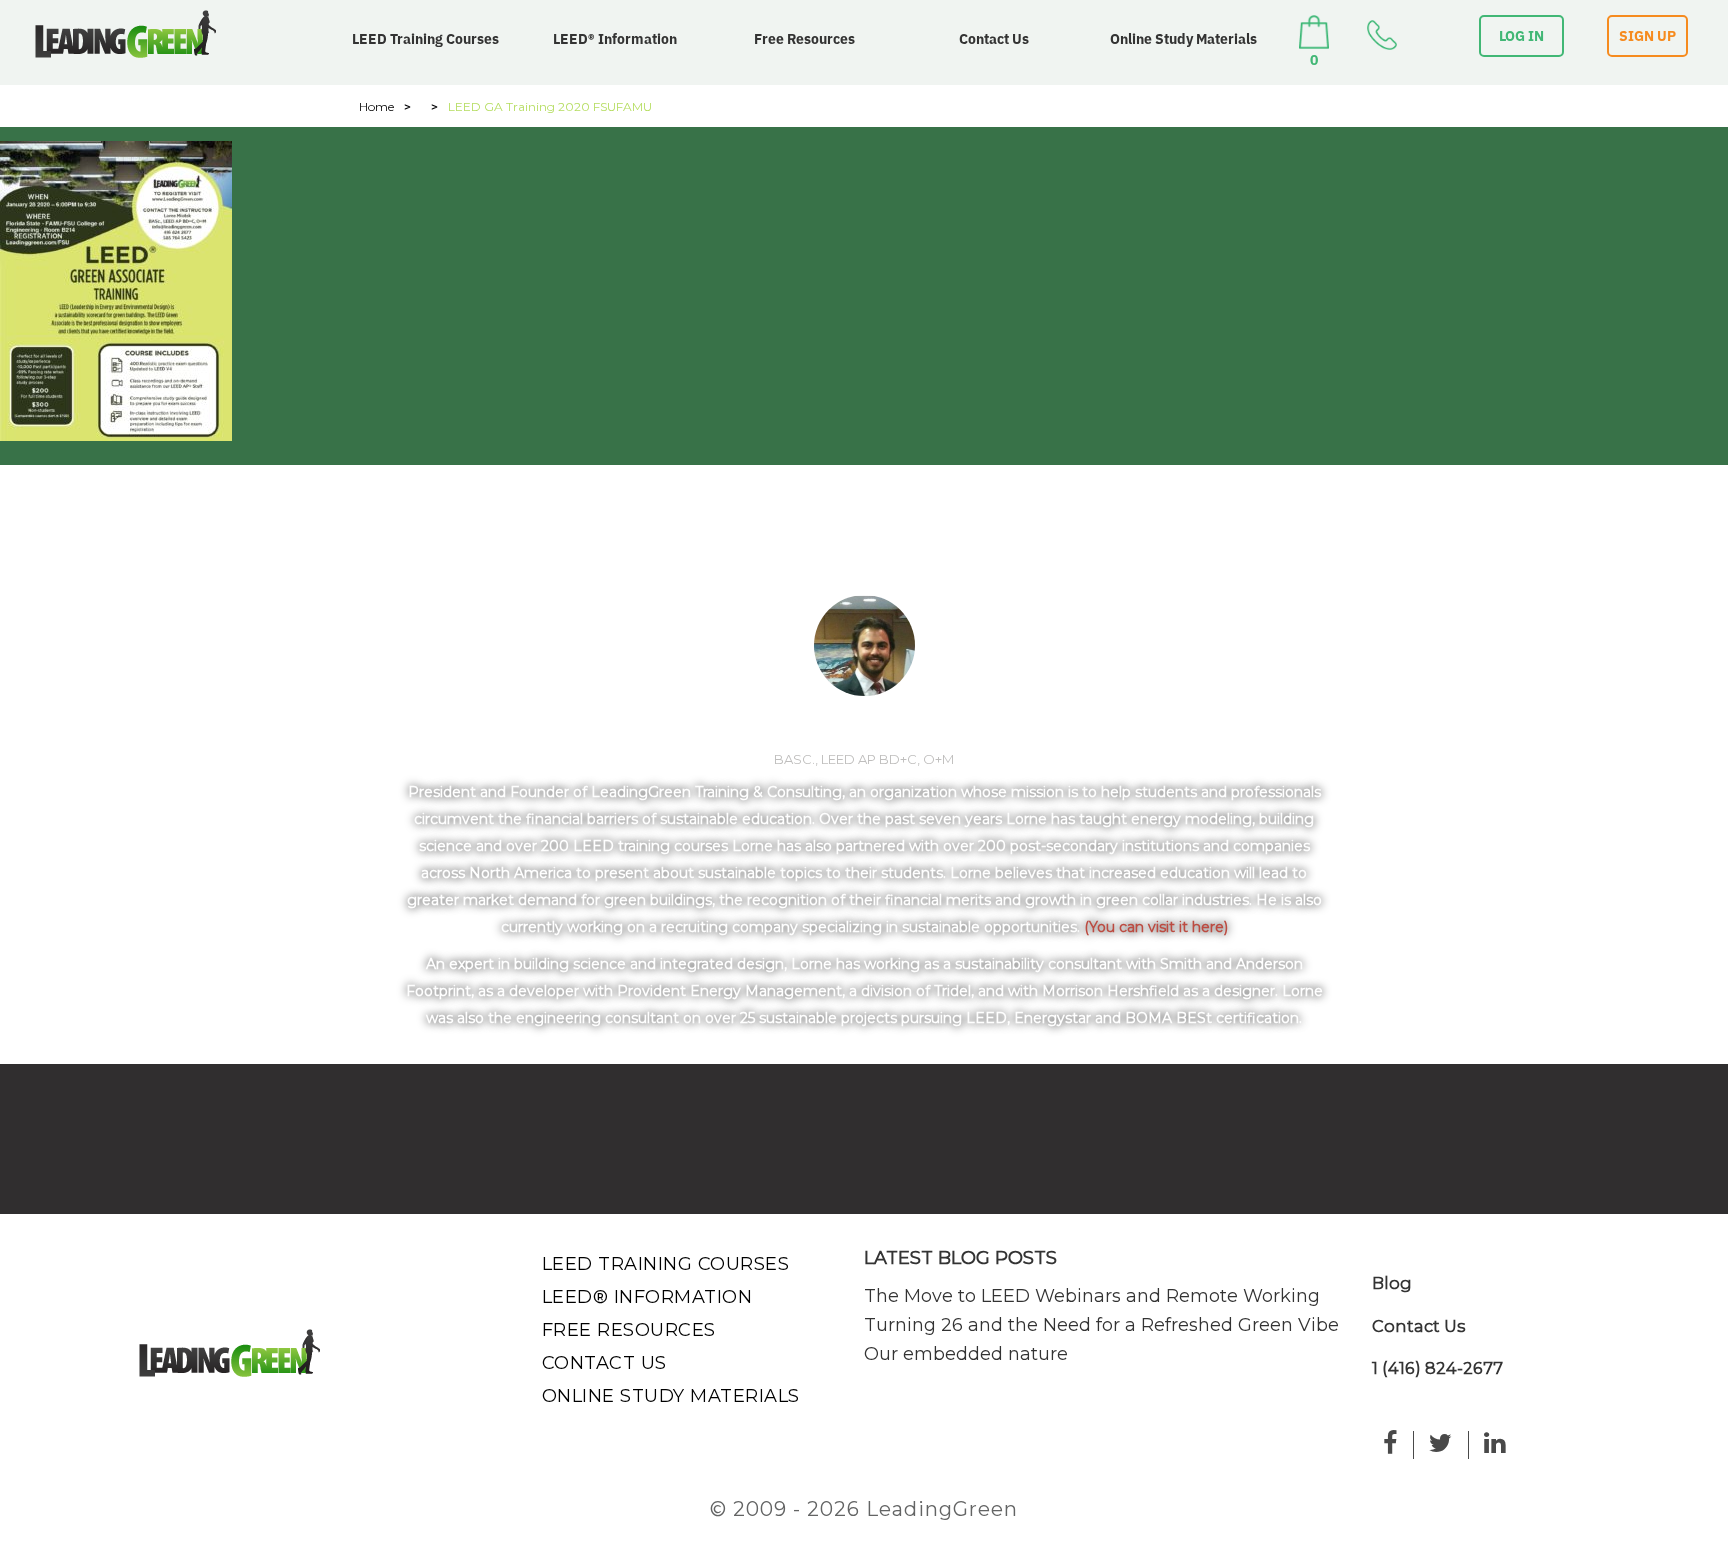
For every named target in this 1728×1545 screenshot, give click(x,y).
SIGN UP (1647, 36)
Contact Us (994, 39)
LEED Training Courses (425, 39)
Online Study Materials (1183, 39)
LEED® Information (615, 39)
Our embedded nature (966, 1354)
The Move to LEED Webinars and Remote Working (1092, 1296)
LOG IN (1521, 36)
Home (376, 106)
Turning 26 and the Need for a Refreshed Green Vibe (1101, 1325)
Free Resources (804, 39)
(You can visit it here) (1156, 927)
